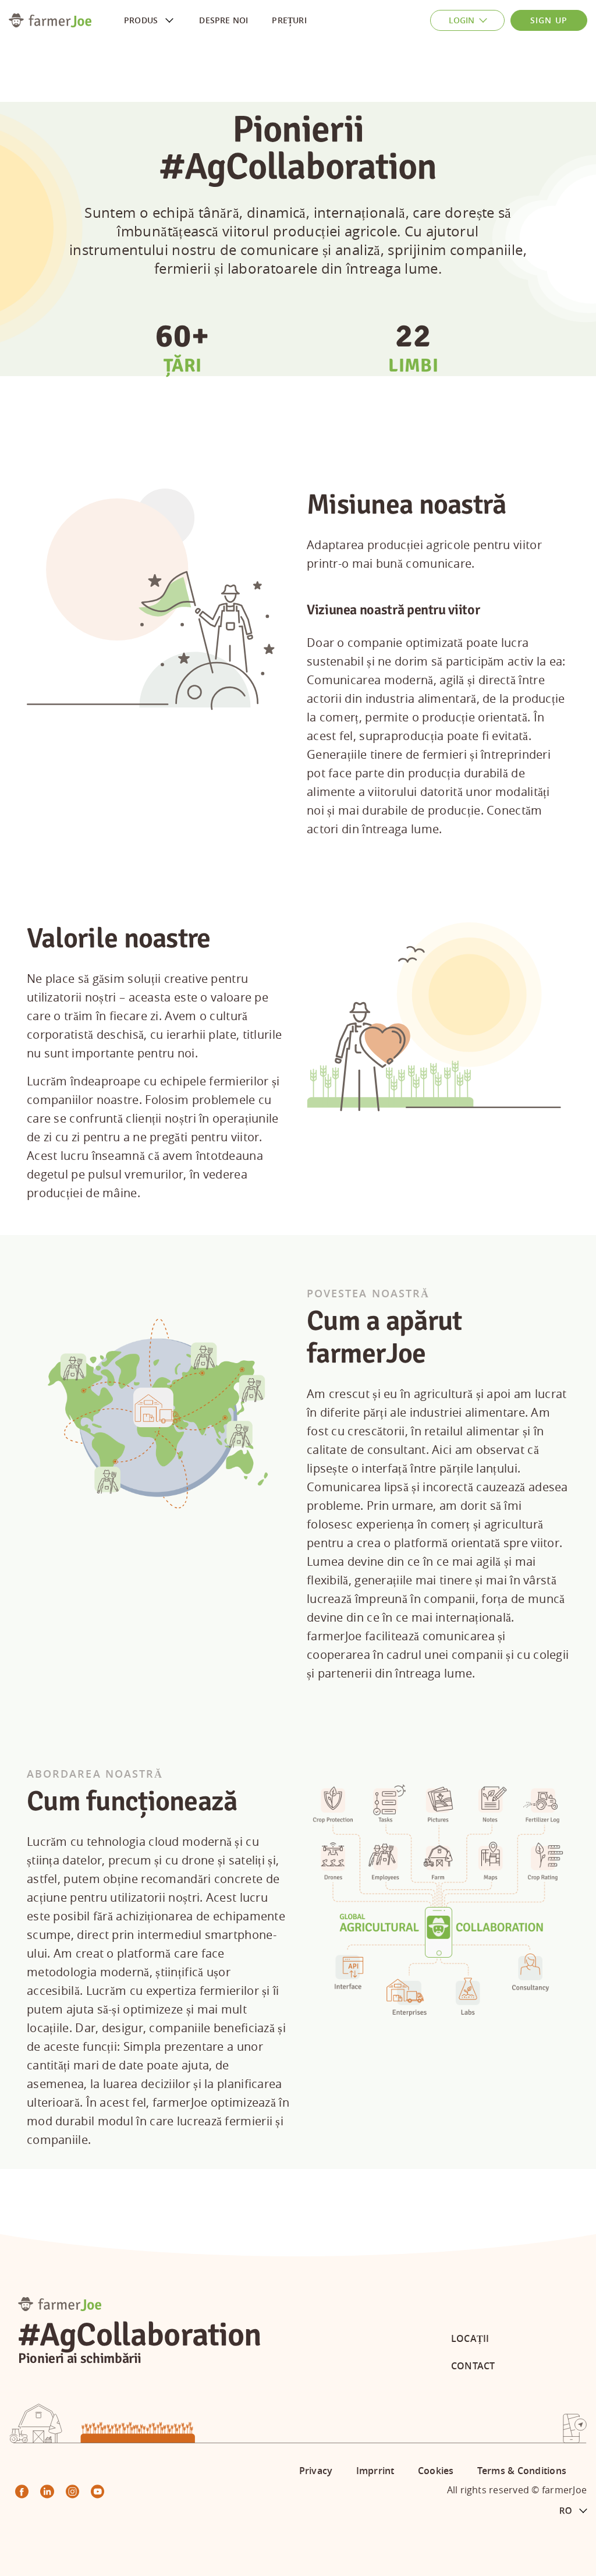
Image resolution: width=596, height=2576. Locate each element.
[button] (573, 2511)
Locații (470, 2338)
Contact (473, 2366)
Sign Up (549, 20)
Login (462, 20)
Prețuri (289, 20)
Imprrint (375, 2471)
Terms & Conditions (522, 2471)
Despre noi (223, 20)
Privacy (316, 2471)
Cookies (436, 2471)
